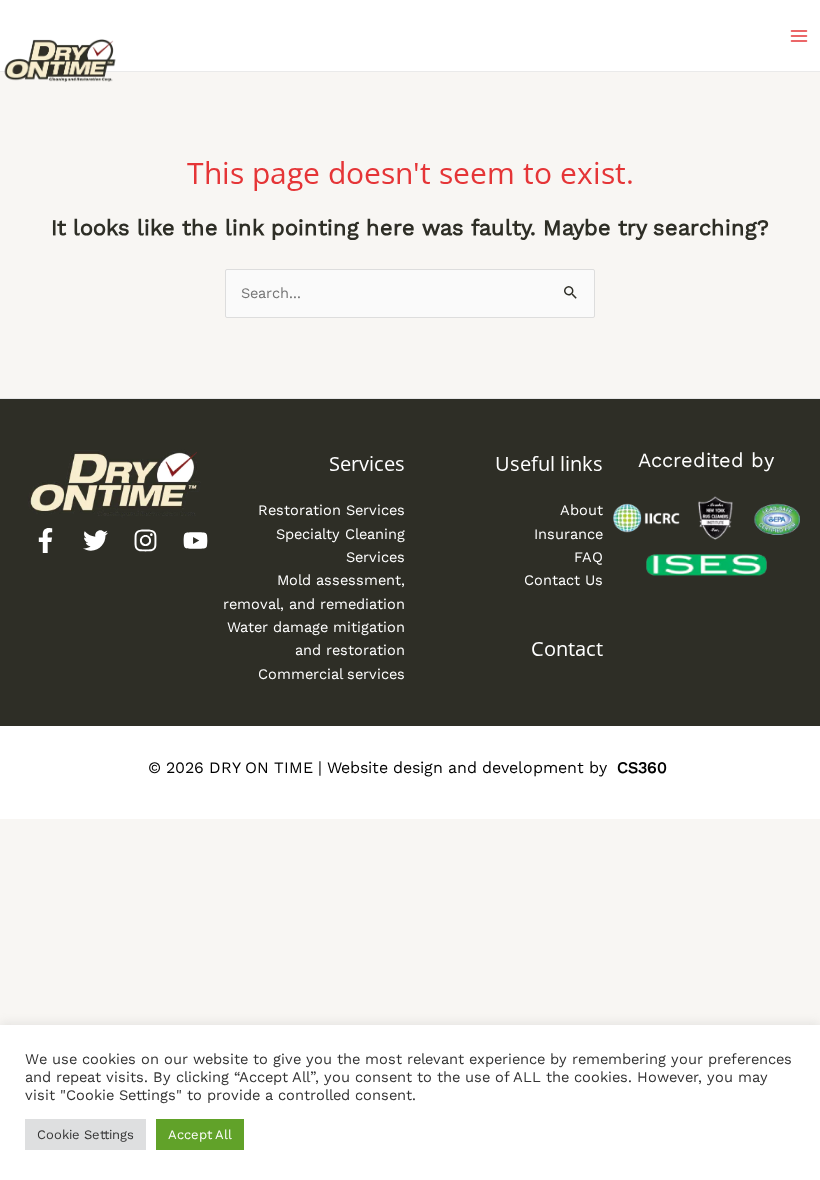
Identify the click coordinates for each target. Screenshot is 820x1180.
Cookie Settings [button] (85, 1134)
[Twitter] (95, 540)
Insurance (568, 534)
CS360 (642, 767)
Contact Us (563, 580)
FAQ (588, 557)
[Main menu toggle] (799, 36)
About (581, 510)
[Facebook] (45, 540)
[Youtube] (195, 540)
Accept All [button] (200, 1134)
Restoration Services (331, 510)
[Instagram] (145, 540)
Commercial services (331, 674)
